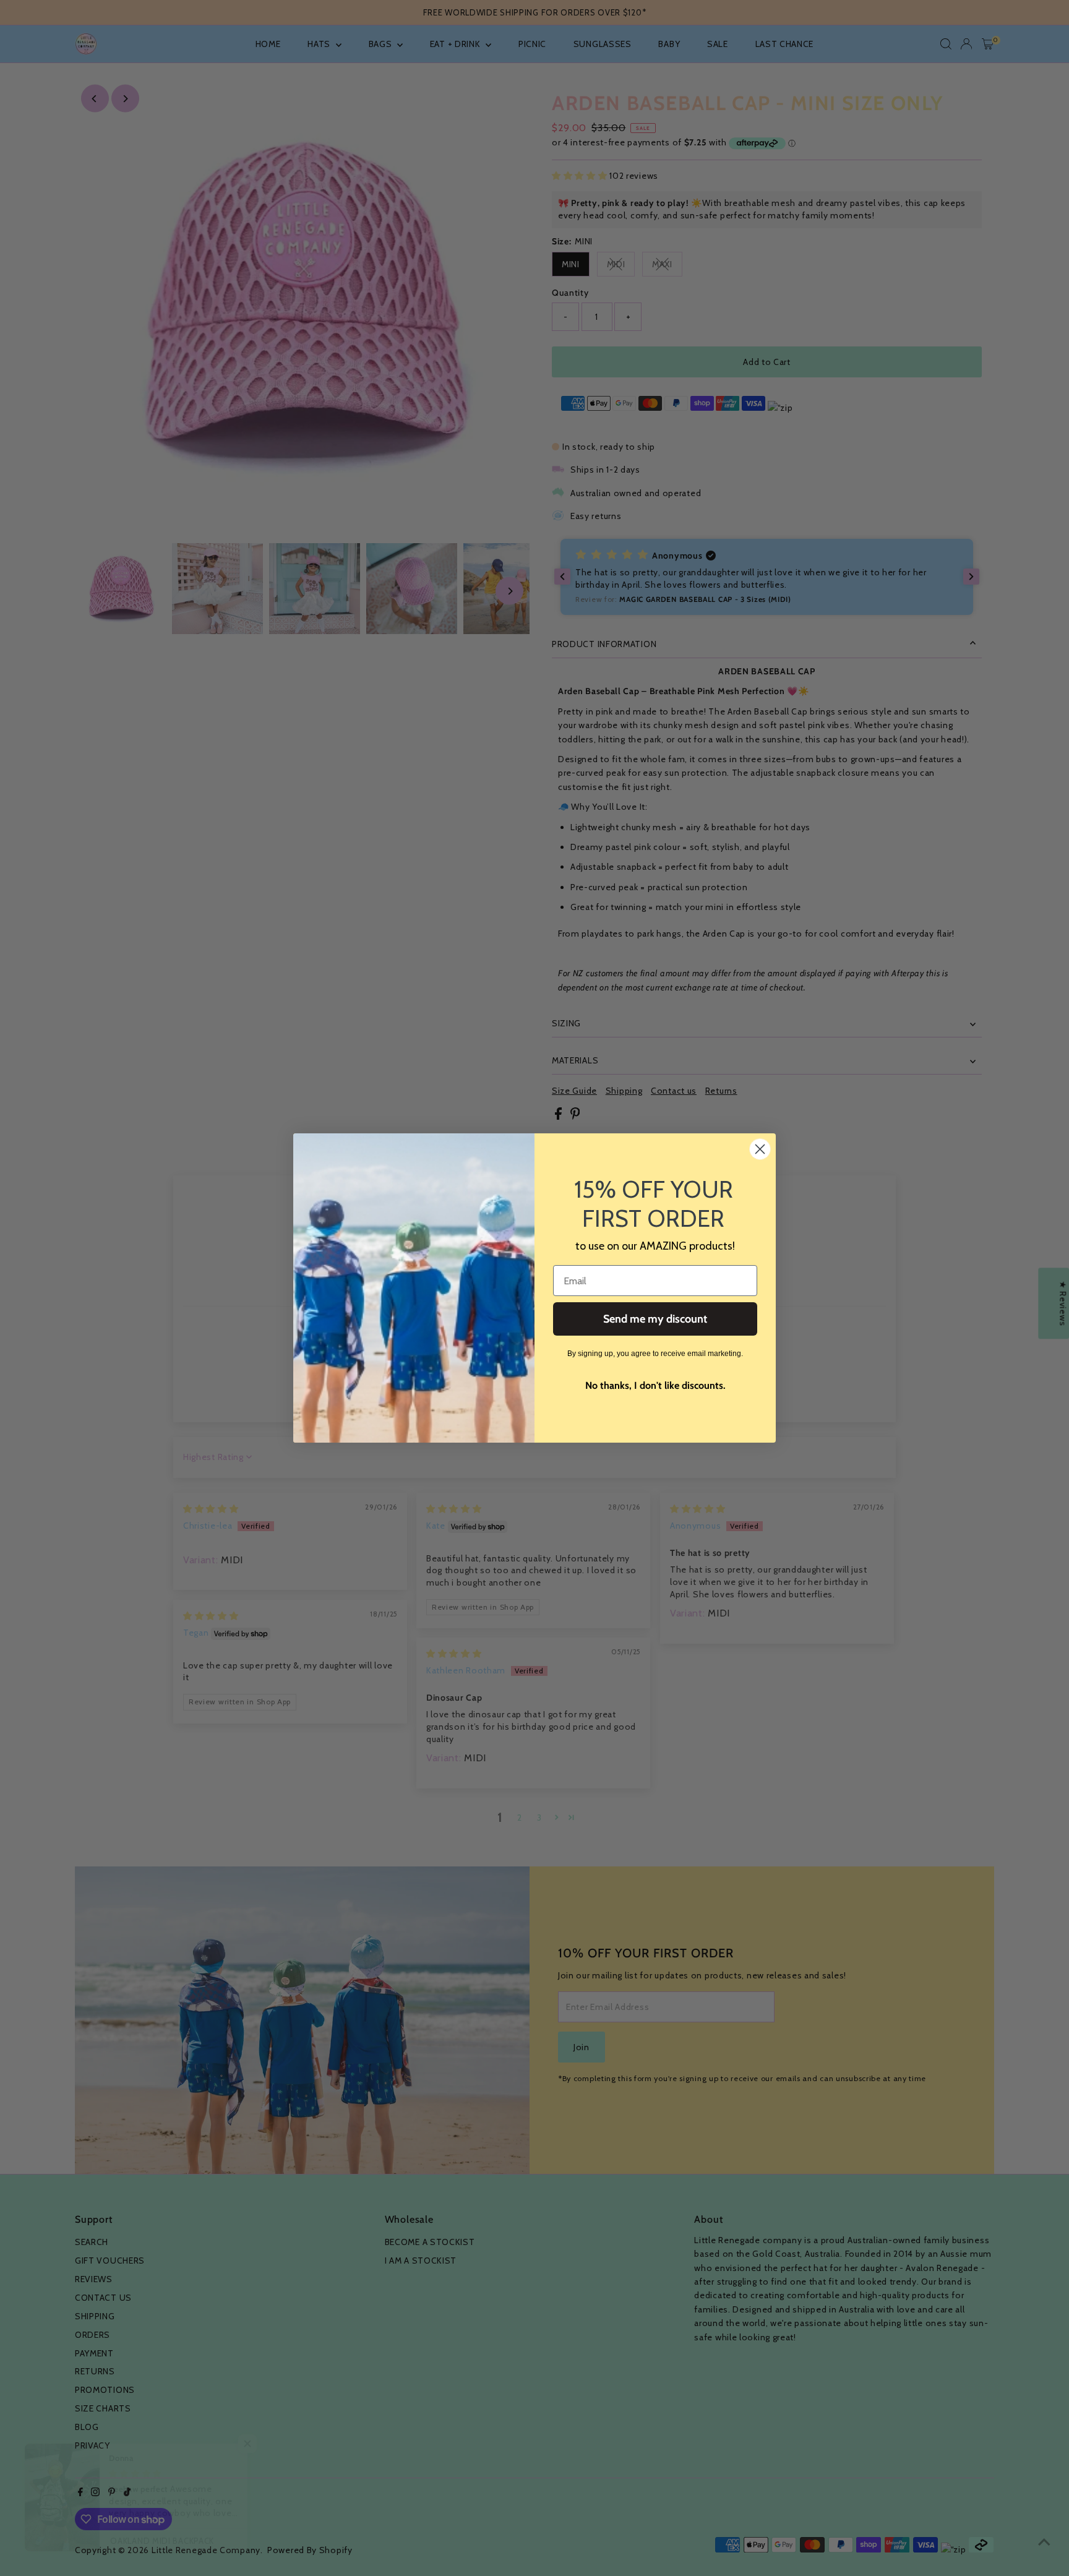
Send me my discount (655, 1319)
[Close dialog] (760, 1149)
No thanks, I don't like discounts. (655, 1385)
